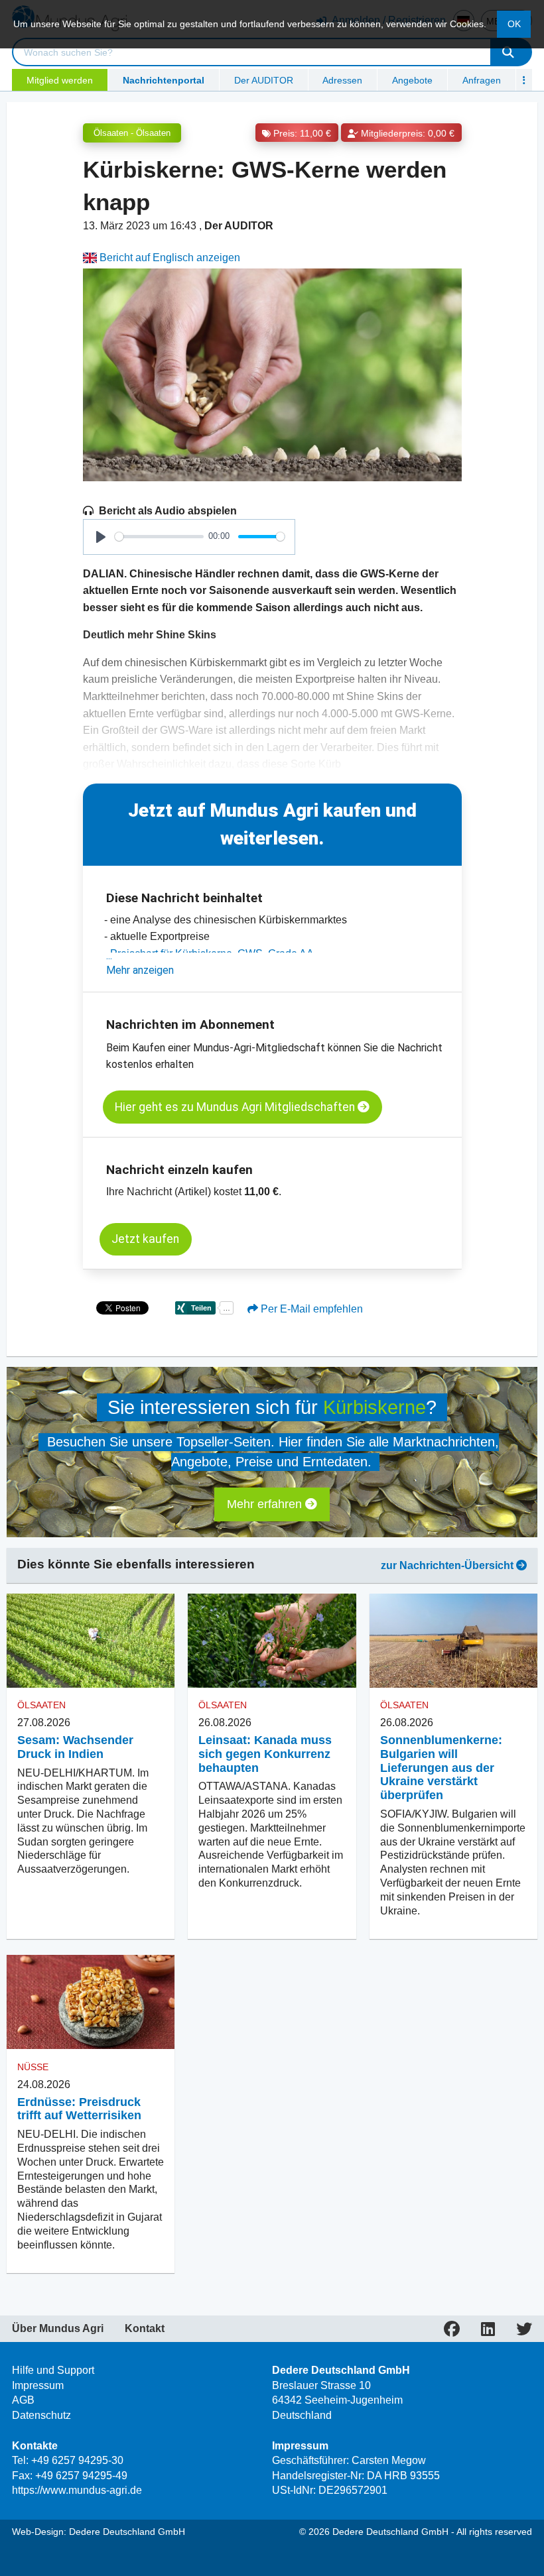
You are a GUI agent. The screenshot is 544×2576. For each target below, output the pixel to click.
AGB (23, 2400)
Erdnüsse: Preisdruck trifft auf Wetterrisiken (79, 2109)
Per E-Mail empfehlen (310, 1309)
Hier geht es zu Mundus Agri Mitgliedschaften (236, 1107)
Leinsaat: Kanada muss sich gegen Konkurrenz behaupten (265, 1754)
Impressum (38, 2385)
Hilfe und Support (53, 2370)
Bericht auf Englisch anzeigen (169, 258)
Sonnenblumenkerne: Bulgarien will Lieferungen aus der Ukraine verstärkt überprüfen (441, 1768)
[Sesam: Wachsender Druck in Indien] (91, 1641)
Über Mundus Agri (58, 2329)
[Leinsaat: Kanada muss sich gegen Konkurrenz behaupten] (272, 1641)
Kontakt (145, 2329)
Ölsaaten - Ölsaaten (132, 133)
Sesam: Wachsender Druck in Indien (75, 1747)
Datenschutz (41, 2415)
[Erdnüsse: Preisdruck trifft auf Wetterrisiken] (91, 2002)
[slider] (159, 537)
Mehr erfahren (266, 1504)
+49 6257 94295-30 (77, 2460)
